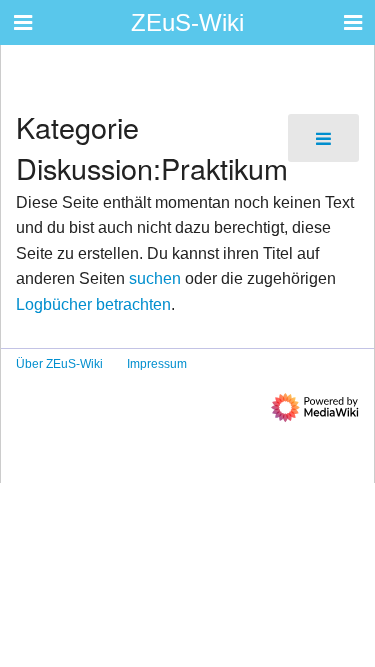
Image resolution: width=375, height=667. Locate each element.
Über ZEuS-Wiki (59, 364)
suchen (155, 278)
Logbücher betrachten (93, 304)
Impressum (157, 364)
